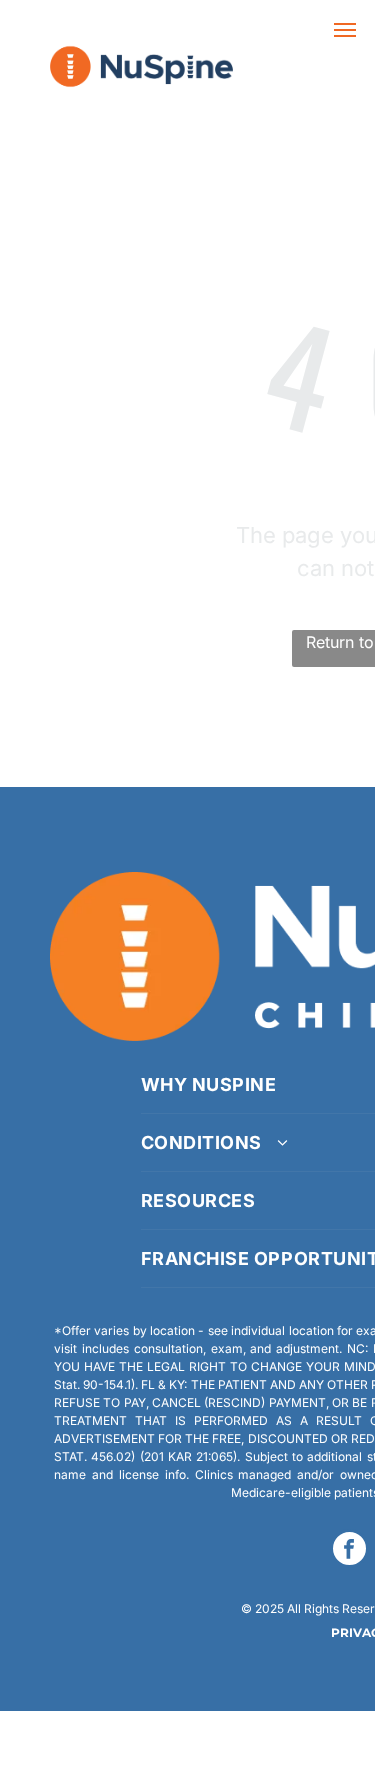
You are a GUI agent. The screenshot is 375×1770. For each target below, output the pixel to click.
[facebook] (349, 1551)
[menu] (345, 30)
